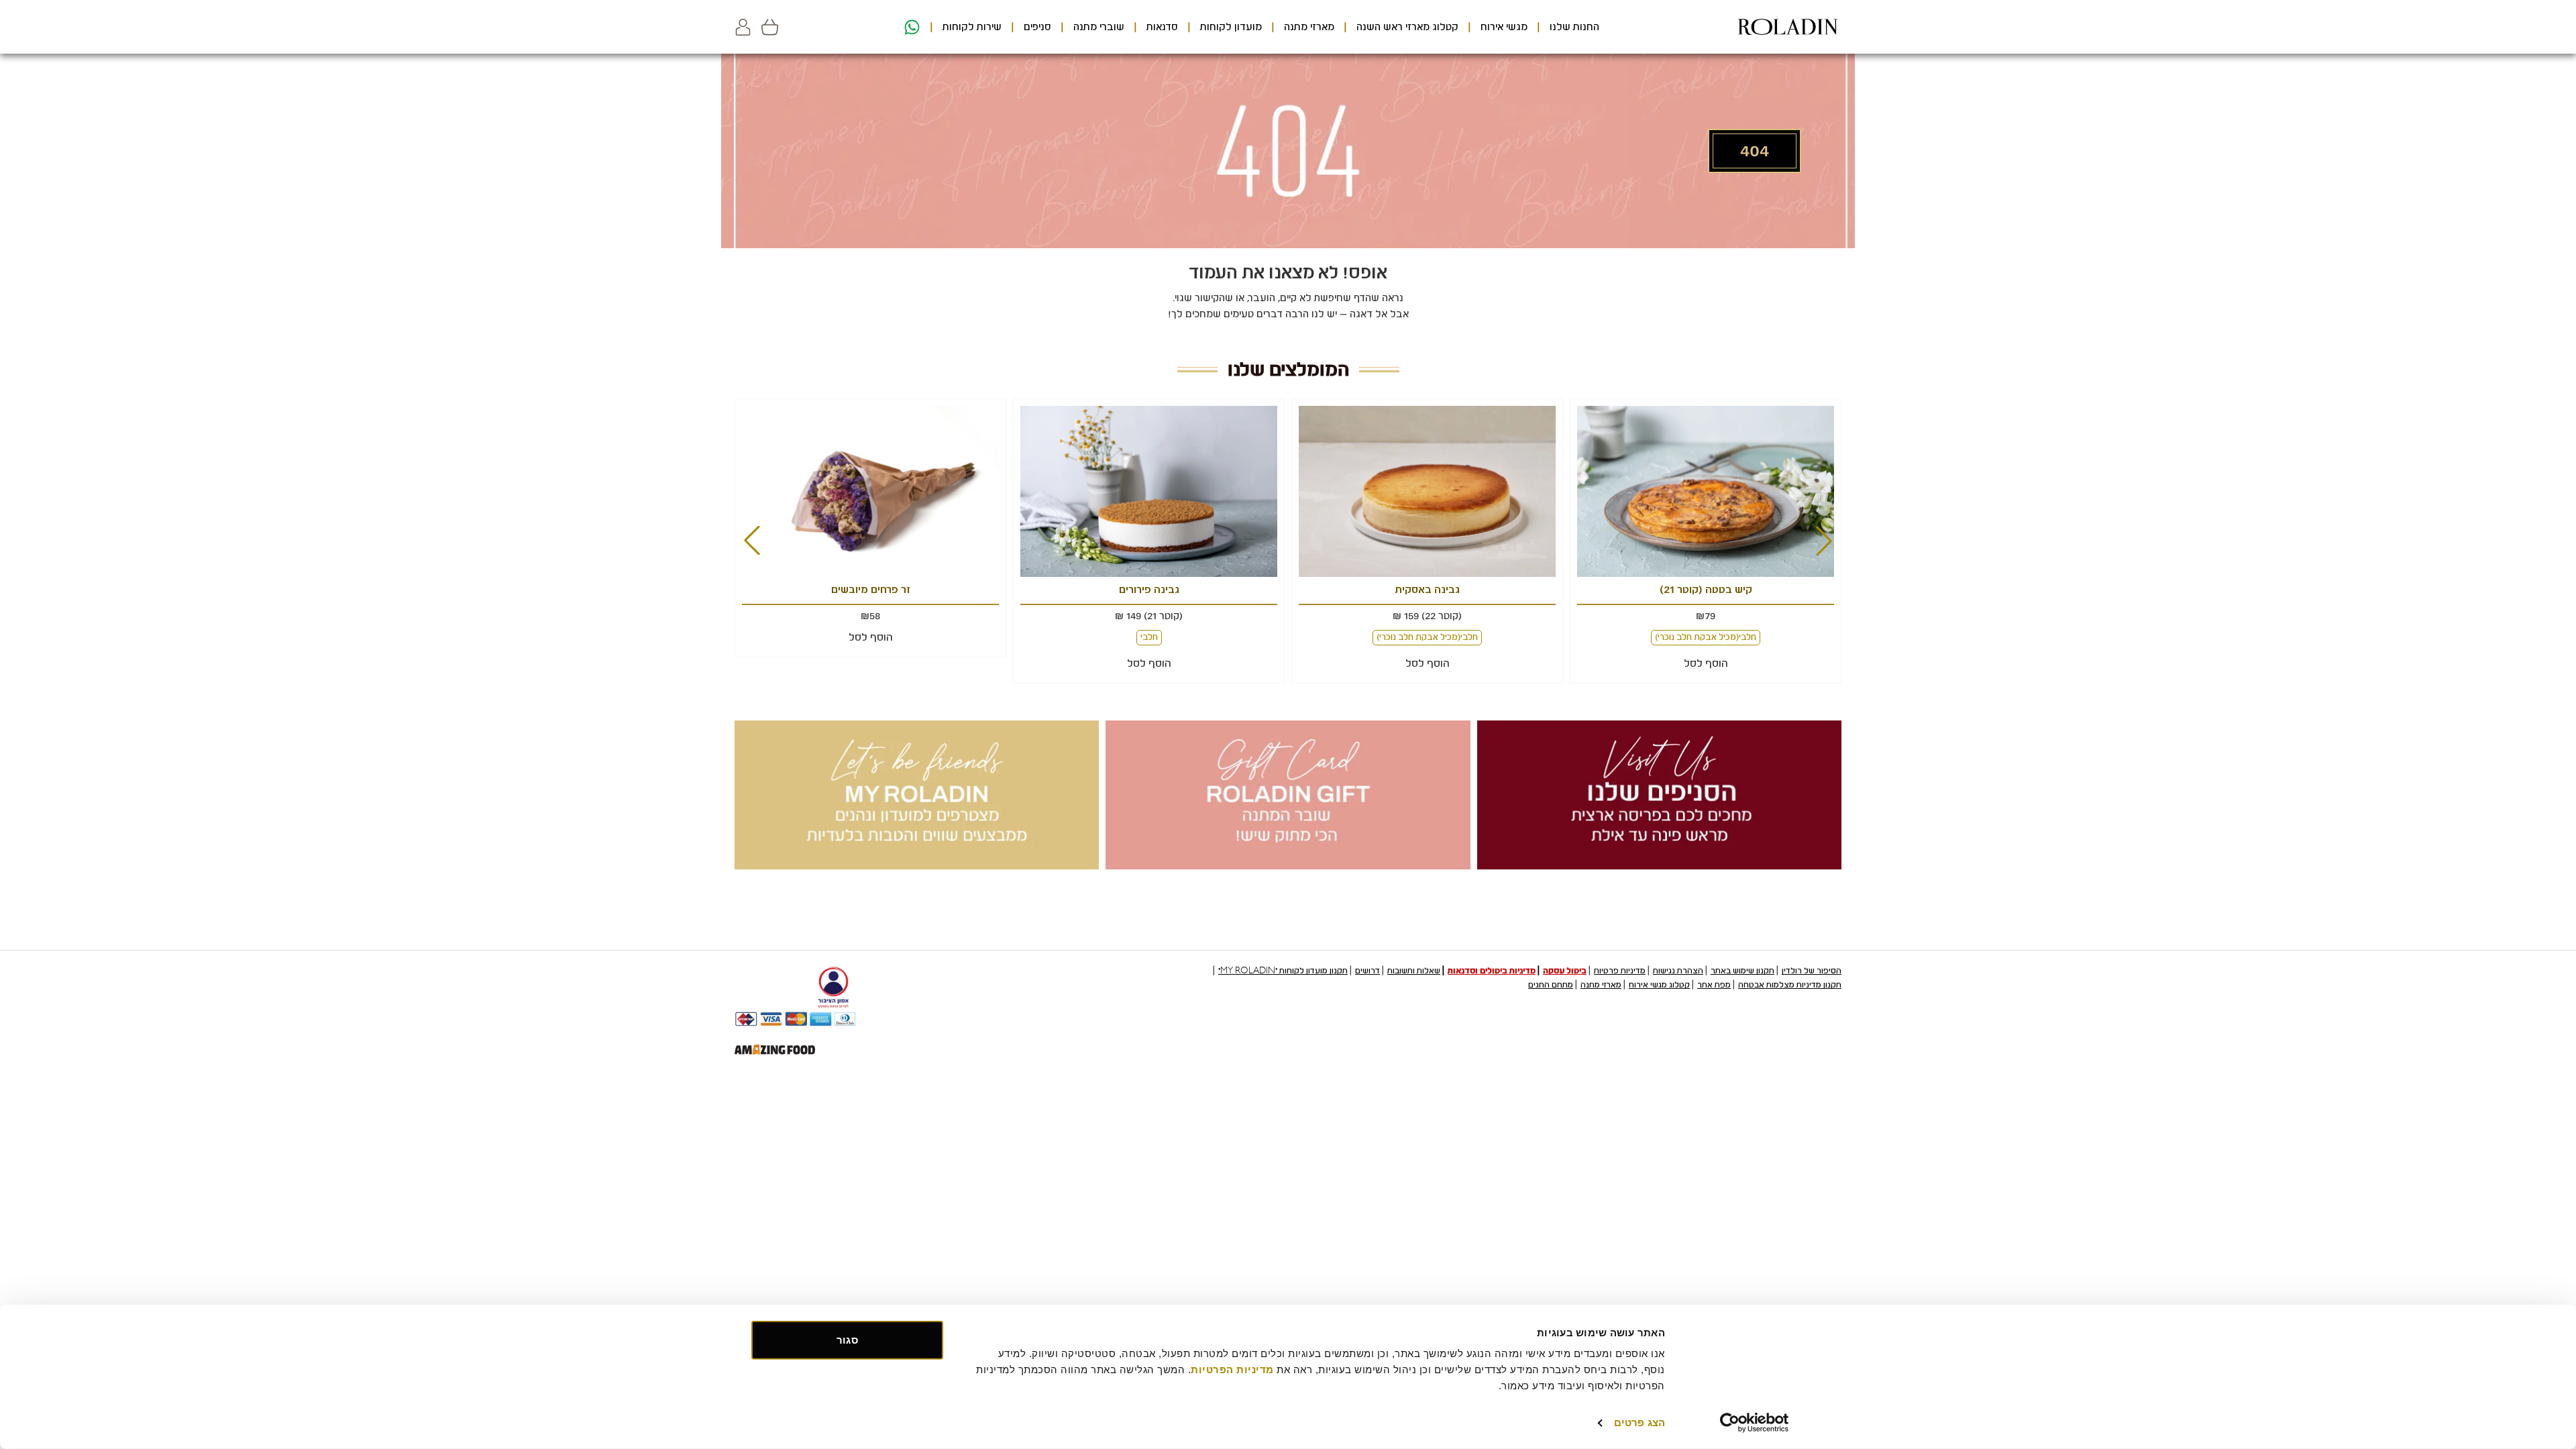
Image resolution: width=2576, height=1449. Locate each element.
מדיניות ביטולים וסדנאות (1492, 971)
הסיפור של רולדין (1812, 971)
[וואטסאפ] (910, 27)
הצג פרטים (1640, 1423)
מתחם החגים (1551, 985)
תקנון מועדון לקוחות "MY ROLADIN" (1283, 971)
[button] (743, 27)
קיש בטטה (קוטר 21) (1706, 590)
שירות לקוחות (972, 27)
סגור (847, 1340)
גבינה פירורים (1149, 590)
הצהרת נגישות (1678, 971)
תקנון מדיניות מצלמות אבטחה (1790, 985)
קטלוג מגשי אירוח (1659, 985)
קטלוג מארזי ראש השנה (1407, 27)
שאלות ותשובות (1414, 971)
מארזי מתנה (1309, 27)
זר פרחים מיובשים (871, 590)
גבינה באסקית (1428, 590)
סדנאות (1162, 27)
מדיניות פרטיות (1620, 971)
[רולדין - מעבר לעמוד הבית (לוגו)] (1788, 27)
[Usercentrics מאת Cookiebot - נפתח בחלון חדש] (1755, 1423)
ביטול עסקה (1565, 971)
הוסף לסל (1706, 663)
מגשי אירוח (1504, 27)
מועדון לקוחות (1231, 27)
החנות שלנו (1574, 27)
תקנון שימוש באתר (1742, 971)
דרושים (1367, 971)
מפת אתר (1714, 985)
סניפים (1037, 27)
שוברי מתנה (1099, 27)
